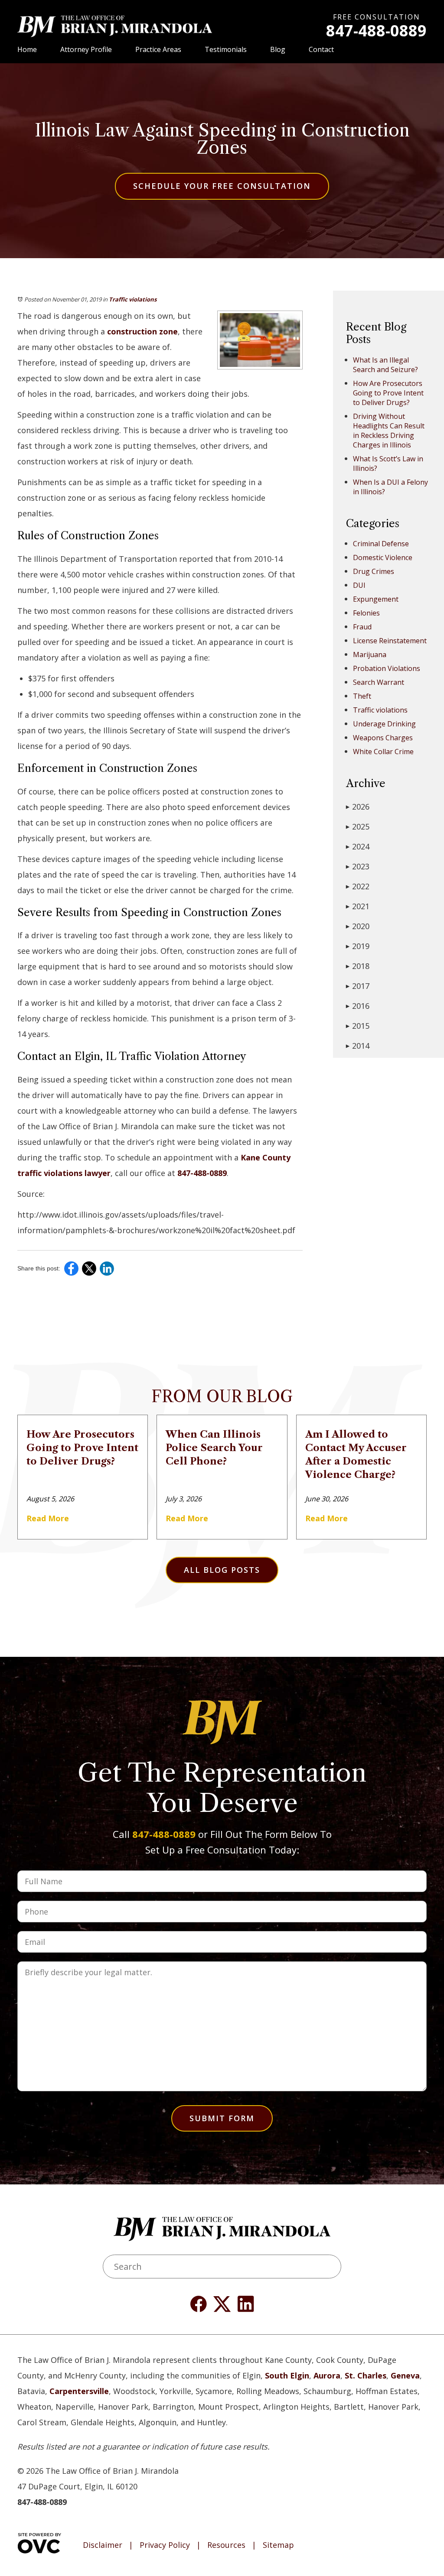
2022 (358, 886)
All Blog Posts (222, 1570)
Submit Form (222, 2118)
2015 (358, 1026)
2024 (358, 846)
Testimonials (226, 49)
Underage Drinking (384, 724)
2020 (358, 926)
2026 (358, 807)
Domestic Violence (383, 557)
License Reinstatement (390, 641)
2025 (358, 826)
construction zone (142, 331)
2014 (358, 1046)
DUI (359, 585)
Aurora (327, 2375)
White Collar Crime (383, 752)
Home (27, 49)
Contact (321, 49)
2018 (358, 966)
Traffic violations (133, 299)
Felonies (366, 613)
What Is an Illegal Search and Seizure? (385, 365)
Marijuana (370, 655)
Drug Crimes (374, 571)
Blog (278, 49)
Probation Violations (387, 668)
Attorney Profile (86, 49)
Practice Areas (158, 49)
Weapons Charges (383, 738)
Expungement (376, 599)
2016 (358, 1006)
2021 (358, 906)
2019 (358, 946)
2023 (358, 866)
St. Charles (366, 2375)
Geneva (405, 2375)
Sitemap (278, 2545)
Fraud (362, 627)
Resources (226, 2545)
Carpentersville (79, 2391)
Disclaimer (103, 2545)
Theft (362, 696)
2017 (358, 986)
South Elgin (287, 2375)
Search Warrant (379, 682)
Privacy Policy (165, 2545)
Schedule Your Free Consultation (222, 186)
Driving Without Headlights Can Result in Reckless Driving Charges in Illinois (389, 431)
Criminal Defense (381, 544)
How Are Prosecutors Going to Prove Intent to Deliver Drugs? (388, 393)
